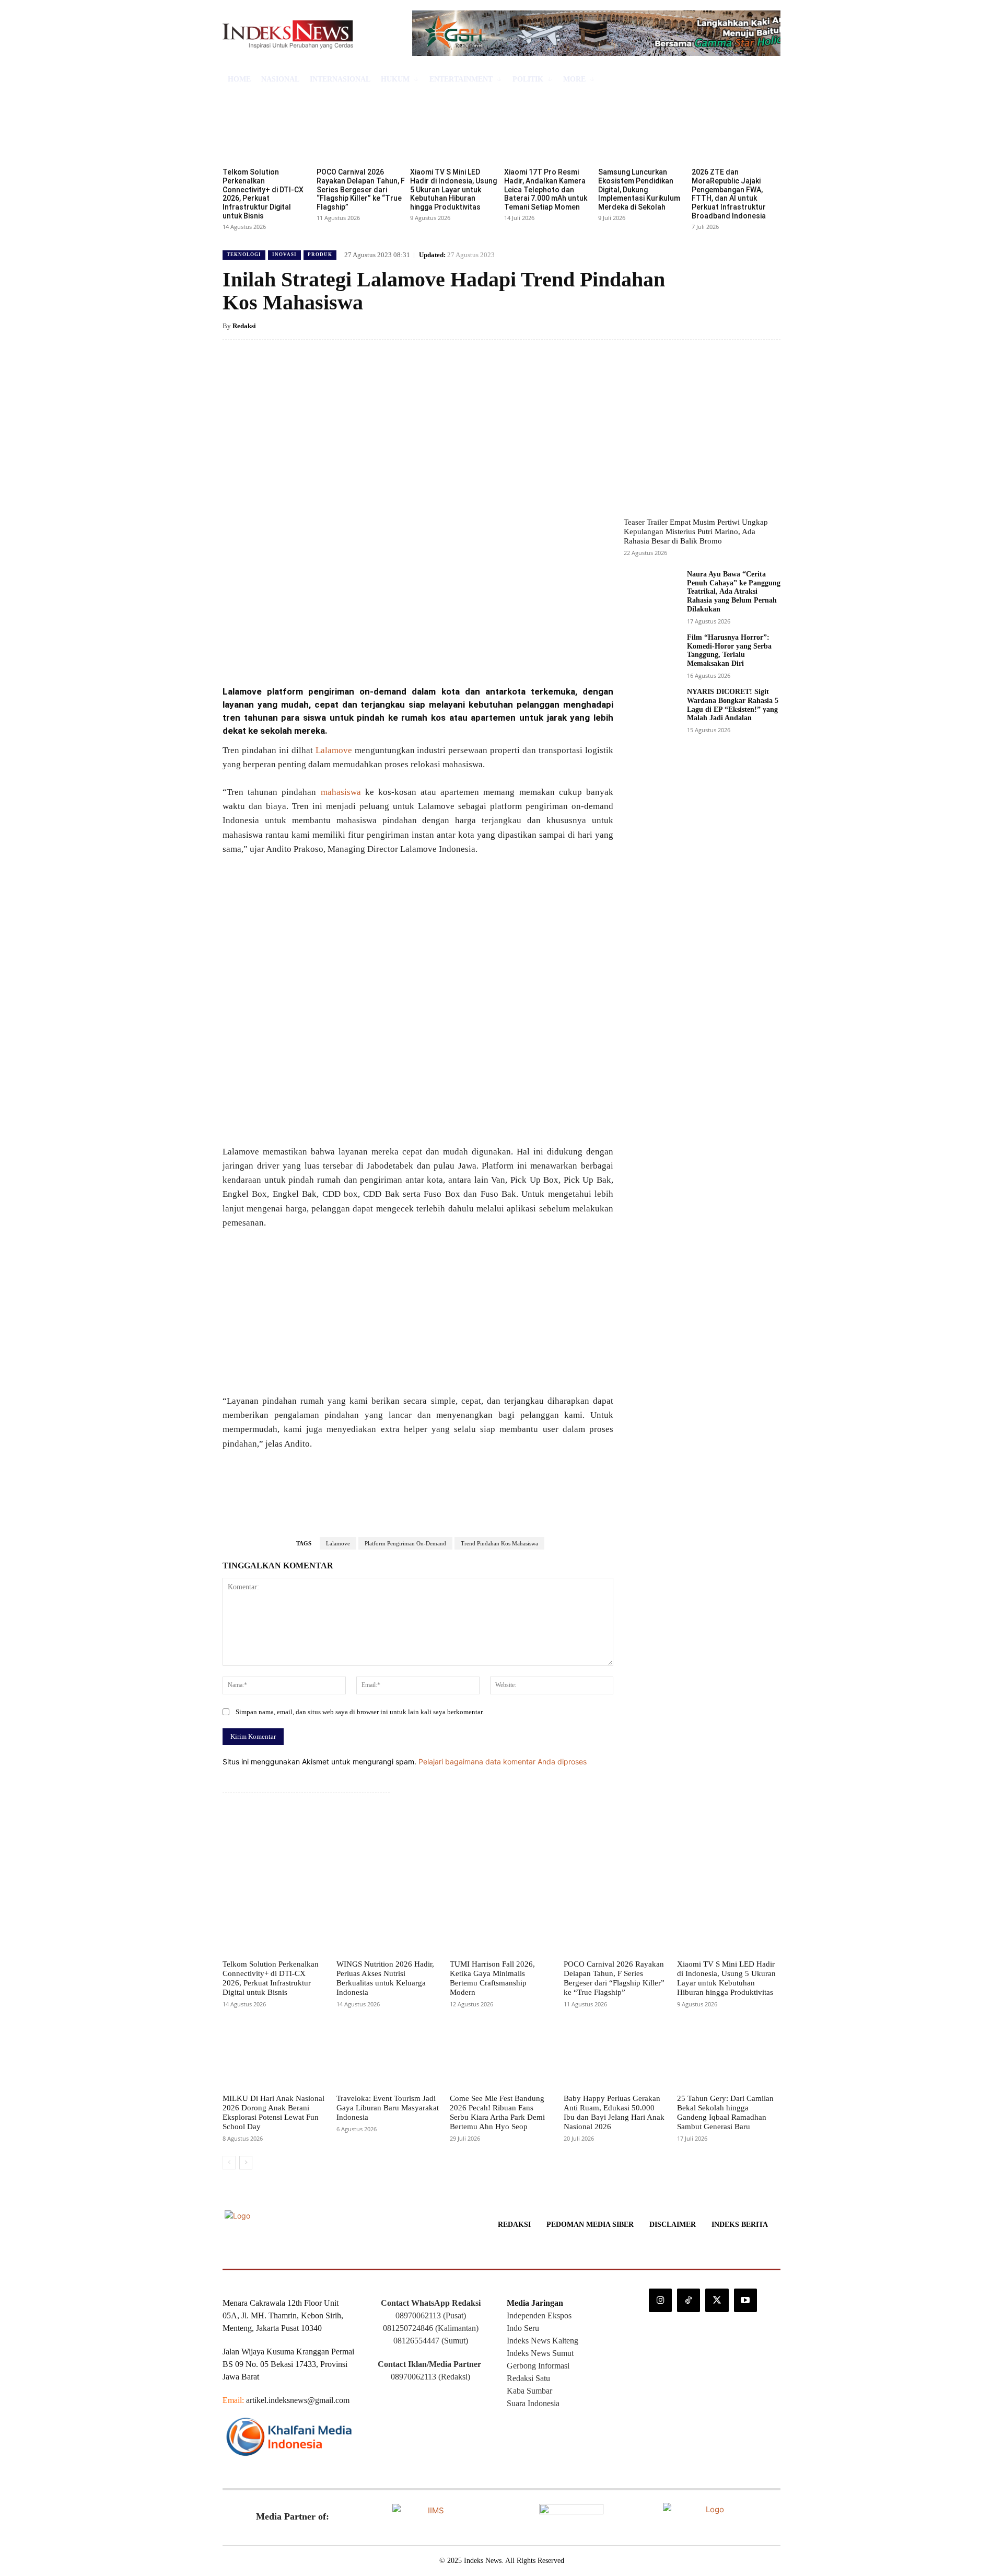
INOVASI (284, 255)
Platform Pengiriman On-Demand (405, 1543)
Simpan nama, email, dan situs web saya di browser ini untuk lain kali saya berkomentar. (360, 1712)
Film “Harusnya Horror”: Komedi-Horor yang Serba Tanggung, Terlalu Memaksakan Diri (729, 650)
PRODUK (320, 255)
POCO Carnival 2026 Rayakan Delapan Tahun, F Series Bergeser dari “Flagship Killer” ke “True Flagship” (361, 189)
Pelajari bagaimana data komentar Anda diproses (503, 1761)
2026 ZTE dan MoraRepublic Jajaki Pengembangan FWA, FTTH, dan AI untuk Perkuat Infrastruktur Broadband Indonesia (729, 194)
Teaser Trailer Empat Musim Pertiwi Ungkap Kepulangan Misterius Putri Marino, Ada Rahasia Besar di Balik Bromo (696, 532)
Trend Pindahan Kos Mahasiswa (499, 1543)
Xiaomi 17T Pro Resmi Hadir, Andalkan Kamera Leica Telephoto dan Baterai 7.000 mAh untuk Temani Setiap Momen (546, 189)
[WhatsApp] (371, 649)
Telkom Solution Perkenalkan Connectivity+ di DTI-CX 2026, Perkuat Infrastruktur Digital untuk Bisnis (263, 194)
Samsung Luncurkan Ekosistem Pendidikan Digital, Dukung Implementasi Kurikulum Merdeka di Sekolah (639, 189)
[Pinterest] (347, 649)
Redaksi (244, 326)
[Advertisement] (418, 1316)
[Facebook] (299, 649)
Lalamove (334, 750)
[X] (323, 649)
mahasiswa (341, 792)
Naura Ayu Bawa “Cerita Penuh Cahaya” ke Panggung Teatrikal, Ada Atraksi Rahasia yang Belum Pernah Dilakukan (734, 592)
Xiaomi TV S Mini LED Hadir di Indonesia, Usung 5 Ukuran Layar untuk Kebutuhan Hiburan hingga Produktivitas (453, 189)
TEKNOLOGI (244, 255)
